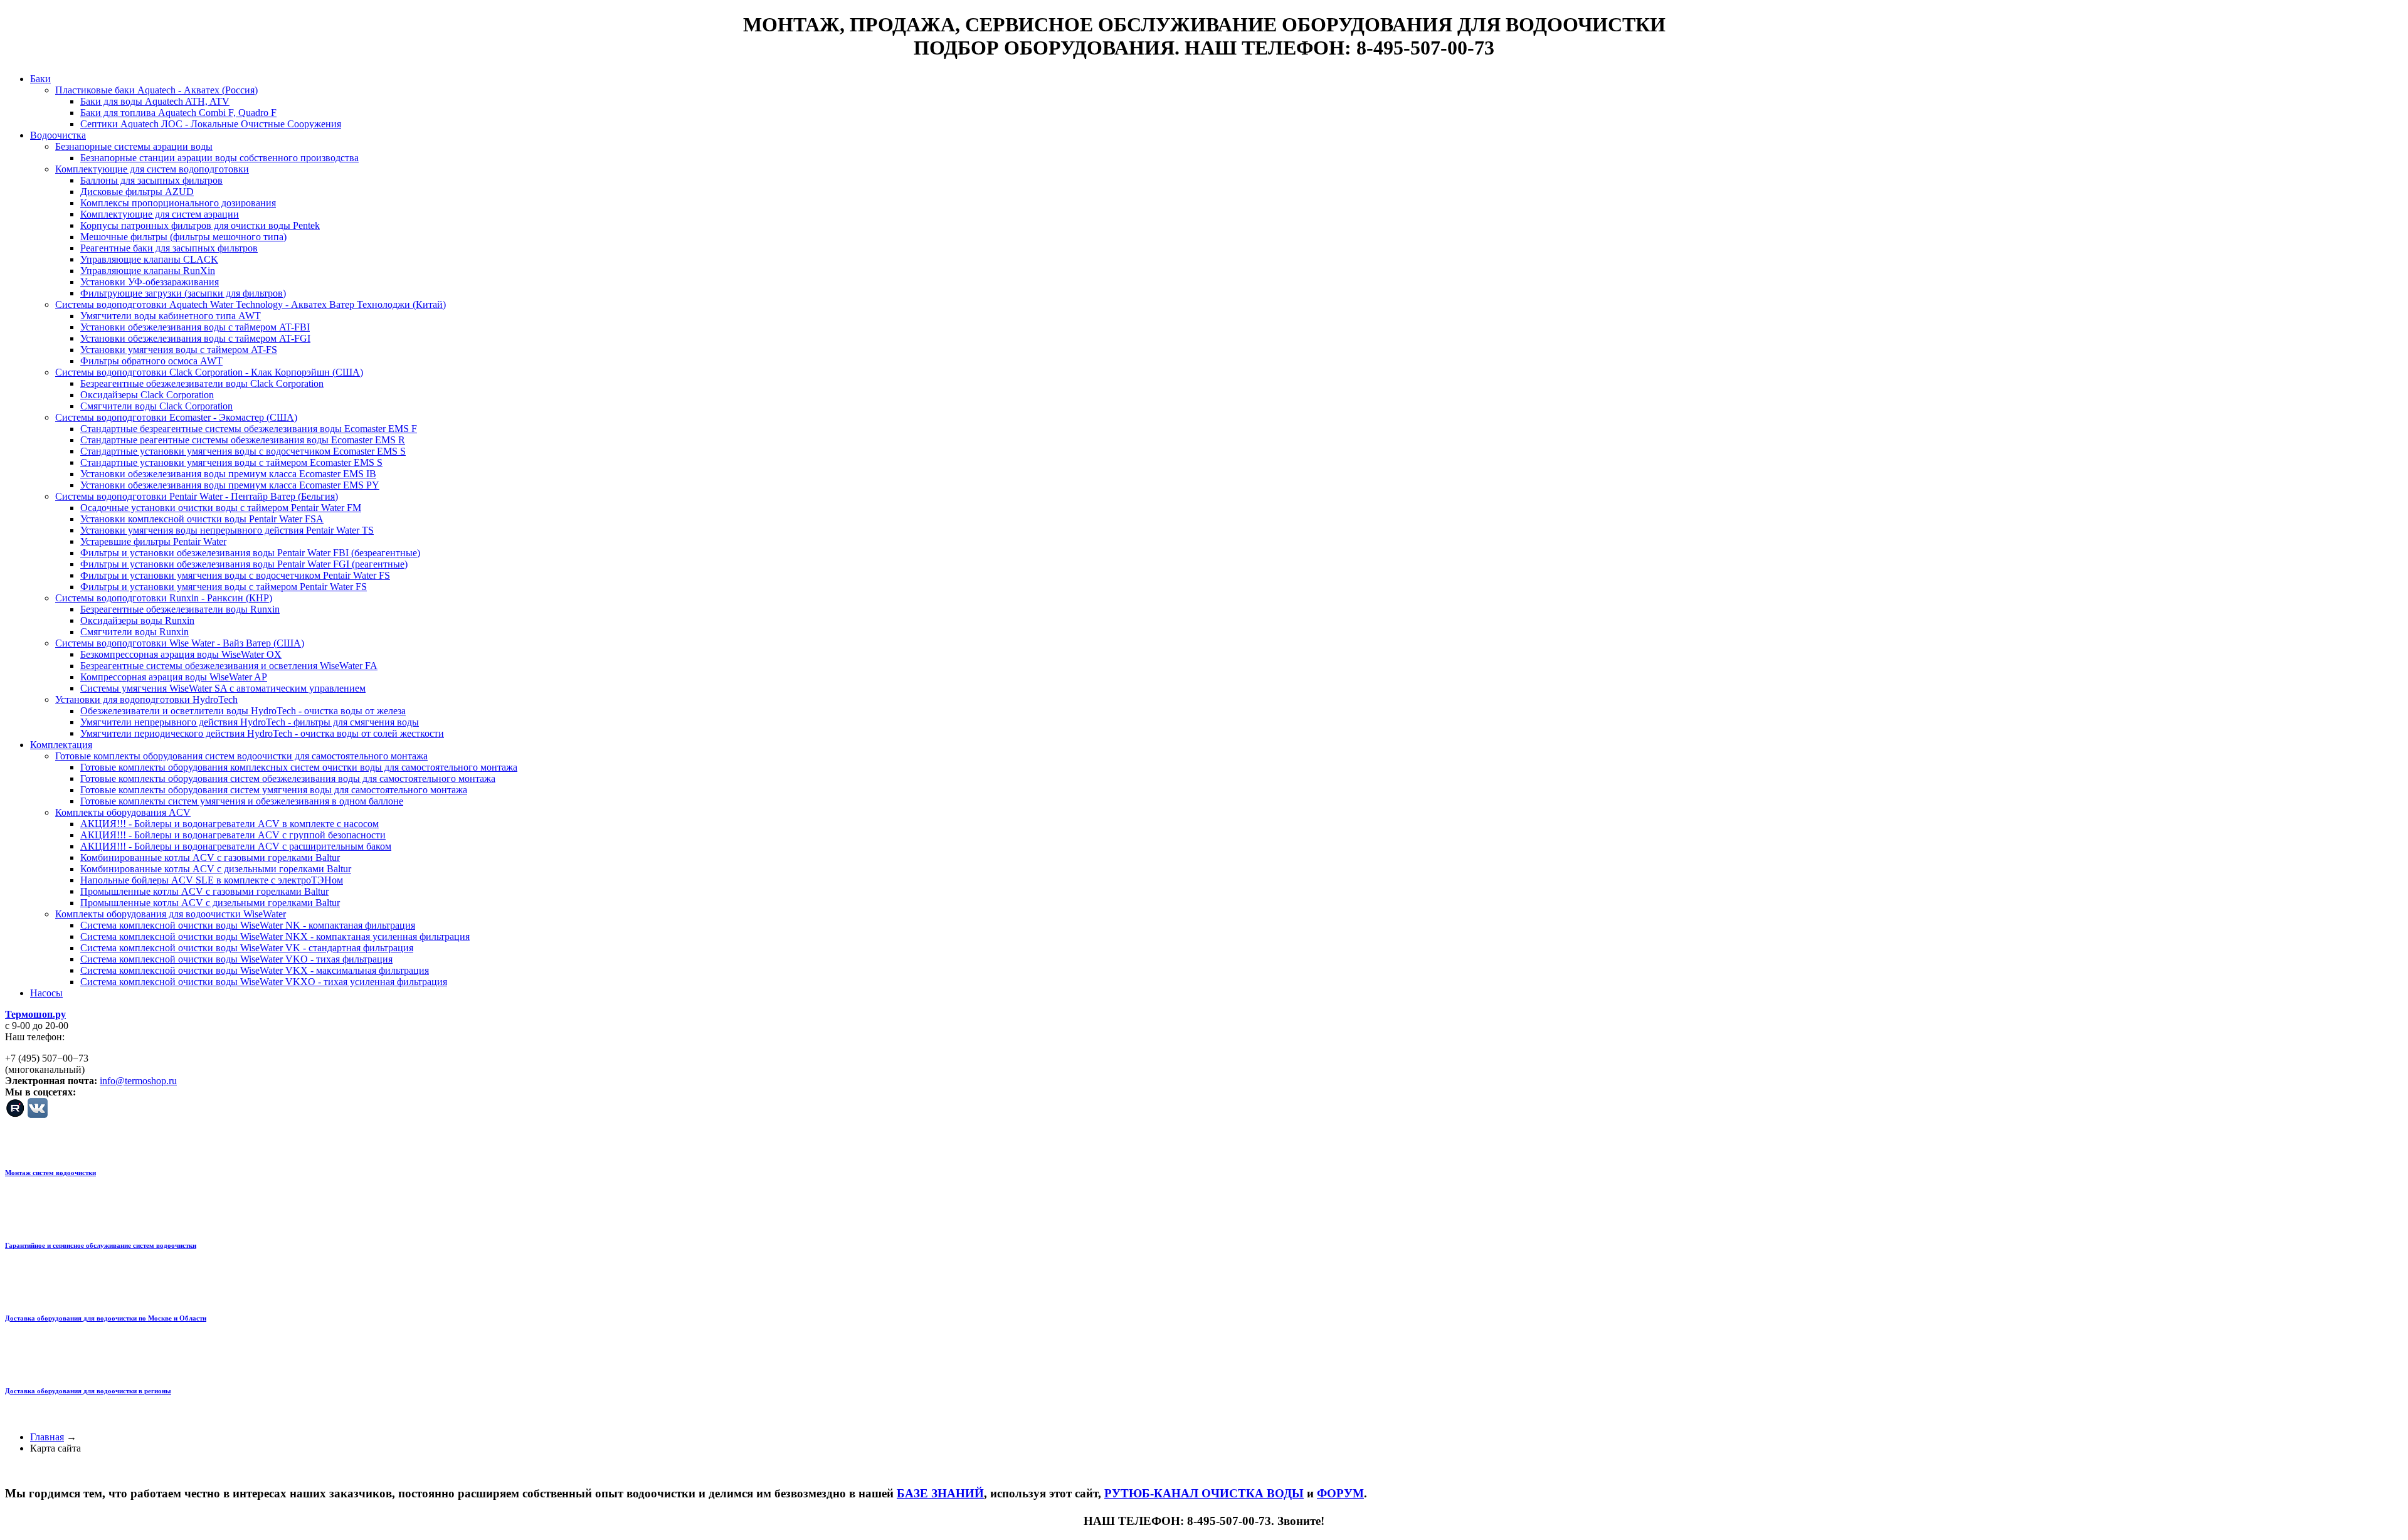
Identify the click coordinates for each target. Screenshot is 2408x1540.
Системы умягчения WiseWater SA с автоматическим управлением (223, 688)
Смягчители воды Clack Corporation (156, 406)
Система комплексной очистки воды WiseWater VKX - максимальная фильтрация (255, 970)
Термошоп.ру (35, 1014)
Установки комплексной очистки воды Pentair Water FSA (202, 519)
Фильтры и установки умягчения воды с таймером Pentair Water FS (224, 587)
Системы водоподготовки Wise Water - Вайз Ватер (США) (180, 643)
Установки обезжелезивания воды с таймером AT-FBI (195, 327)
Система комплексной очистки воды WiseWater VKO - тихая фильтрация (236, 959)
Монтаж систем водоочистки (50, 1173)
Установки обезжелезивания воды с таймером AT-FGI (195, 338)
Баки (40, 79)
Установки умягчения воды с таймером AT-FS (179, 350)
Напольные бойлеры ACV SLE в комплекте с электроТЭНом (212, 880)
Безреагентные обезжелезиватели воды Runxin (180, 609)
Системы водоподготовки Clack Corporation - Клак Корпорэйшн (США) (209, 372)
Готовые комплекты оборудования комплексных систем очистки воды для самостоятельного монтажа (299, 767)
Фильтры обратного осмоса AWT (151, 361)
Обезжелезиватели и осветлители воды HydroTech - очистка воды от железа (243, 711)
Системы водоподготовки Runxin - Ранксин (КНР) (164, 598)
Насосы (46, 993)
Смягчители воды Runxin (135, 632)
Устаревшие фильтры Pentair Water (153, 541)
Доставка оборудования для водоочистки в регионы (88, 1391)
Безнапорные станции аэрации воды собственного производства (219, 158)
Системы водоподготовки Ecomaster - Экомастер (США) (176, 417)
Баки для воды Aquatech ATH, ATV (155, 101)
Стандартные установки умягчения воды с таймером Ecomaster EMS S (231, 462)
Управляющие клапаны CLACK (149, 259)
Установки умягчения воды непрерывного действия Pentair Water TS (227, 530)
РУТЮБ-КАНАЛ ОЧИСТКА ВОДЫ (1204, 1493)
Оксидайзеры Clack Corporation (147, 395)
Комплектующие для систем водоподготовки (152, 169)
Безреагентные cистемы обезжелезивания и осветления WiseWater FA (229, 666)
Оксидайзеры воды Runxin (137, 620)
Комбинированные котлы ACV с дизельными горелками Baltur (216, 869)
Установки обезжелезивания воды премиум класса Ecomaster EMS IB (228, 474)
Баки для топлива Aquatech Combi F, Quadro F (178, 113)
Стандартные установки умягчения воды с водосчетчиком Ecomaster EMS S (243, 451)
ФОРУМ (1340, 1493)
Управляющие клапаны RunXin (148, 271)
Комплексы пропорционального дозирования (178, 203)
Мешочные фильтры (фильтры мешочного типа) (183, 237)
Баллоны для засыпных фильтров (151, 180)
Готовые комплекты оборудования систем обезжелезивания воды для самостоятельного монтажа (288, 778)
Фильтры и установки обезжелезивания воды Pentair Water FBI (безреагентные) (250, 553)
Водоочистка (58, 135)
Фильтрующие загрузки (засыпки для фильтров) (183, 293)
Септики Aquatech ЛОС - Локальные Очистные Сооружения (211, 124)
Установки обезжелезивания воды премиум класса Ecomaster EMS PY (230, 485)
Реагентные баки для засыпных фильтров (169, 248)
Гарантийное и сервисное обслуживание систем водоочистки (101, 1245)
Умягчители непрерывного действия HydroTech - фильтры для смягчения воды (250, 722)
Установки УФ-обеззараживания (150, 282)
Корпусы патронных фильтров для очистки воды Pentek (200, 225)
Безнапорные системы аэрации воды (134, 146)
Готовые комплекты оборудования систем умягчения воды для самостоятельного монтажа (274, 790)
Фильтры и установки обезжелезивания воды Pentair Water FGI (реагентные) (244, 564)
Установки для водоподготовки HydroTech (146, 699)
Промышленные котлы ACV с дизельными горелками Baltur (210, 903)
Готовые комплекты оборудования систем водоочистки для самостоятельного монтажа (241, 756)
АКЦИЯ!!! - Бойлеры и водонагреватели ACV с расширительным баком (236, 846)
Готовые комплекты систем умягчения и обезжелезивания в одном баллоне (242, 801)
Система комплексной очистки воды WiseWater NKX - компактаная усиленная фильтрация (275, 936)
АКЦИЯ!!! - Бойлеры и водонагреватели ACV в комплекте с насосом (230, 824)
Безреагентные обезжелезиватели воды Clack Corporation (202, 383)
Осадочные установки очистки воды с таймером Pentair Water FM (221, 508)
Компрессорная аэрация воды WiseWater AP (174, 677)
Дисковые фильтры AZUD (137, 192)
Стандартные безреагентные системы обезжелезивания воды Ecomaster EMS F (249, 429)
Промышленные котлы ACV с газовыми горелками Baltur (204, 891)
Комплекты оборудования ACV (123, 812)
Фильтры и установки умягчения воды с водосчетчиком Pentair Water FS (235, 575)
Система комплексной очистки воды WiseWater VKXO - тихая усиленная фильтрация (264, 982)
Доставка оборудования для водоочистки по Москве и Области (106, 1318)
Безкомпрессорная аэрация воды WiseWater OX (181, 654)
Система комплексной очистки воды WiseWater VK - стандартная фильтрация (247, 948)
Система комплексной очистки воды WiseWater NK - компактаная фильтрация (248, 925)
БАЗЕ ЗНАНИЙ (940, 1493)
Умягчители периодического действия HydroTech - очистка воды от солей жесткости (262, 733)
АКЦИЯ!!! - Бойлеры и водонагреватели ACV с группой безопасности (233, 835)
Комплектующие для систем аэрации (160, 214)
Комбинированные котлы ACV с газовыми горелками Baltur (210, 857)
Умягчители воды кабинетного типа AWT (171, 316)
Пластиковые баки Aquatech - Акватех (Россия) (156, 90)
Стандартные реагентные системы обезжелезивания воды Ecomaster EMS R (243, 440)
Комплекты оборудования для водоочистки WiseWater (171, 914)
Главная (47, 1437)
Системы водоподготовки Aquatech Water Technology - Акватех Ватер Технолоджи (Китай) (251, 304)
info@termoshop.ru (138, 1081)
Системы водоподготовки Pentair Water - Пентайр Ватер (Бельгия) (197, 496)
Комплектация (61, 745)
